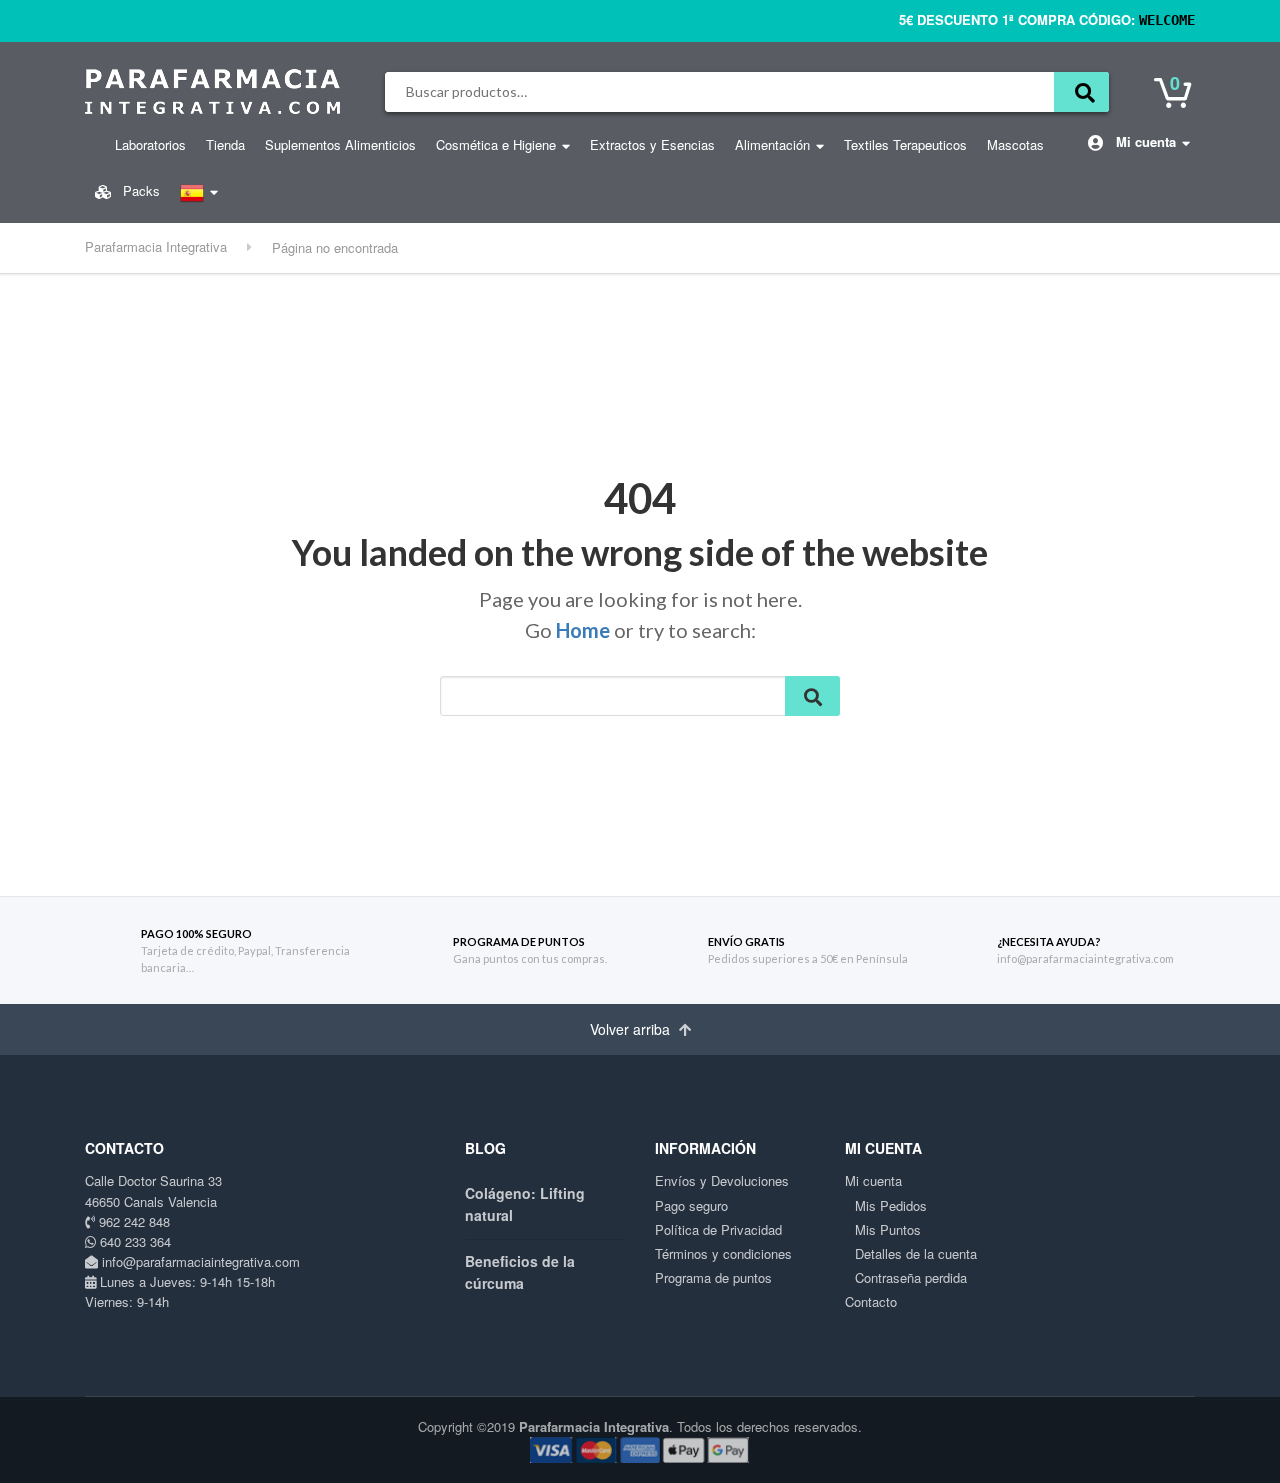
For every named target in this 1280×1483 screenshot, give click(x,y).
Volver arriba (632, 1029)
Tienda (225, 144)
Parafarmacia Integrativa (594, 1426)
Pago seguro (691, 1205)
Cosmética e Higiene (496, 144)
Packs (139, 190)
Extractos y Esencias (652, 144)
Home (583, 630)
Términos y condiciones (723, 1253)
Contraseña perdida (911, 1277)
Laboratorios (150, 144)
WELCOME (1167, 20)
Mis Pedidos (891, 1205)
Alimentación (772, 144)
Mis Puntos (888, 1229)
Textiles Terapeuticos (905, 144)
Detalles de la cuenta (916, 1253)
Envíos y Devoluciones (722, 1180)
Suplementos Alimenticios (340, 144)
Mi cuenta (1144, 141)
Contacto (871, 1301)
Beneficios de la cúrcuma (520, 1272)
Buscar (1081, 92)
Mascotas (1015, 144)
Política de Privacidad (718, 1229)
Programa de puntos (713, 1277)
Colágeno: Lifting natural (525, 1204)
